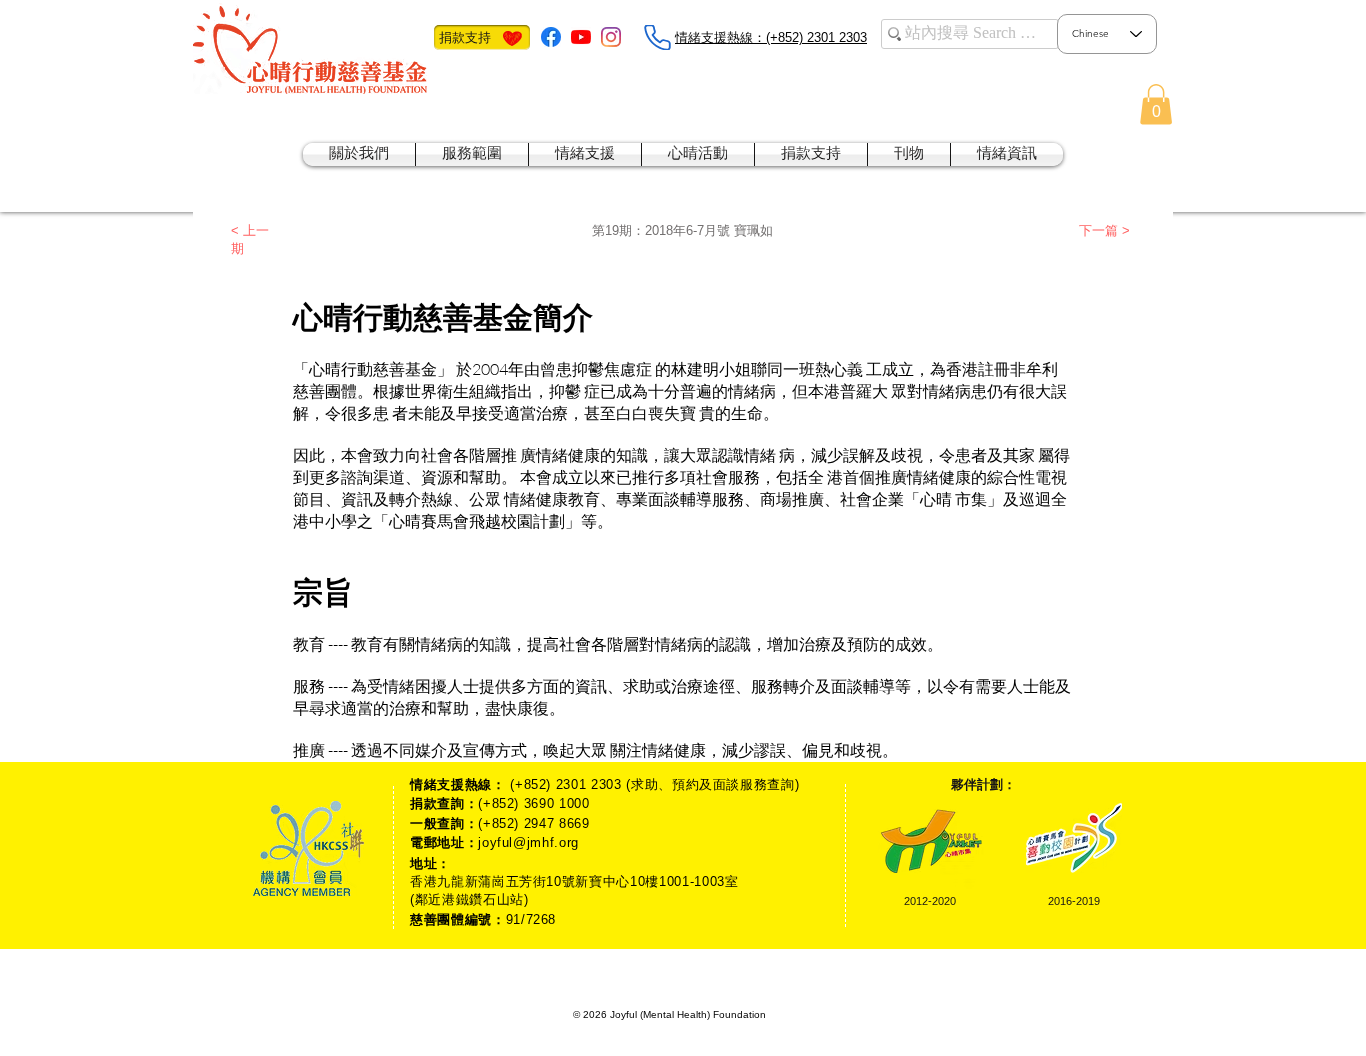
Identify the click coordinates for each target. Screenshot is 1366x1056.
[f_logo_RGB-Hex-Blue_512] (551, 37)
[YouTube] (581, 37)
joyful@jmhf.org (528, 842)
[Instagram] (611, 37)
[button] (1156, 104)
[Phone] (657, 37)
